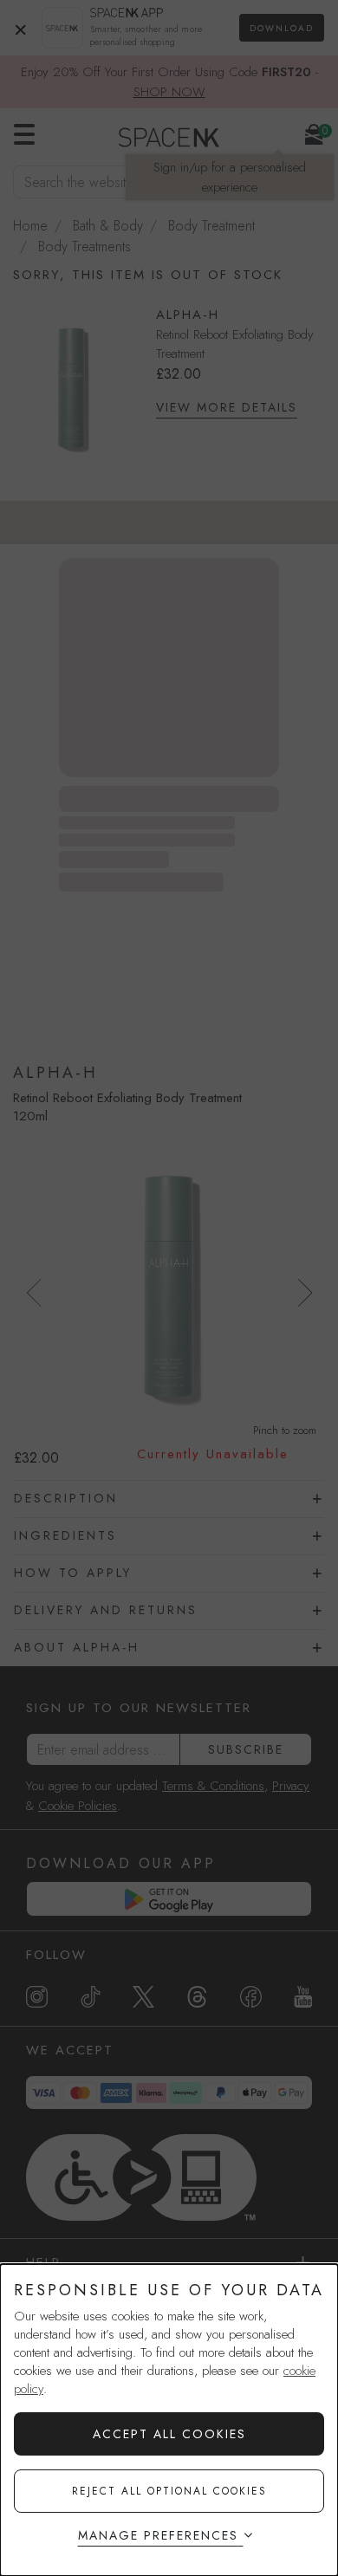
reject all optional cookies (169, 2491)
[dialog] (169, 2420)
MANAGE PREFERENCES (158, 2535)
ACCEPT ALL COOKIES (169, 2434)
